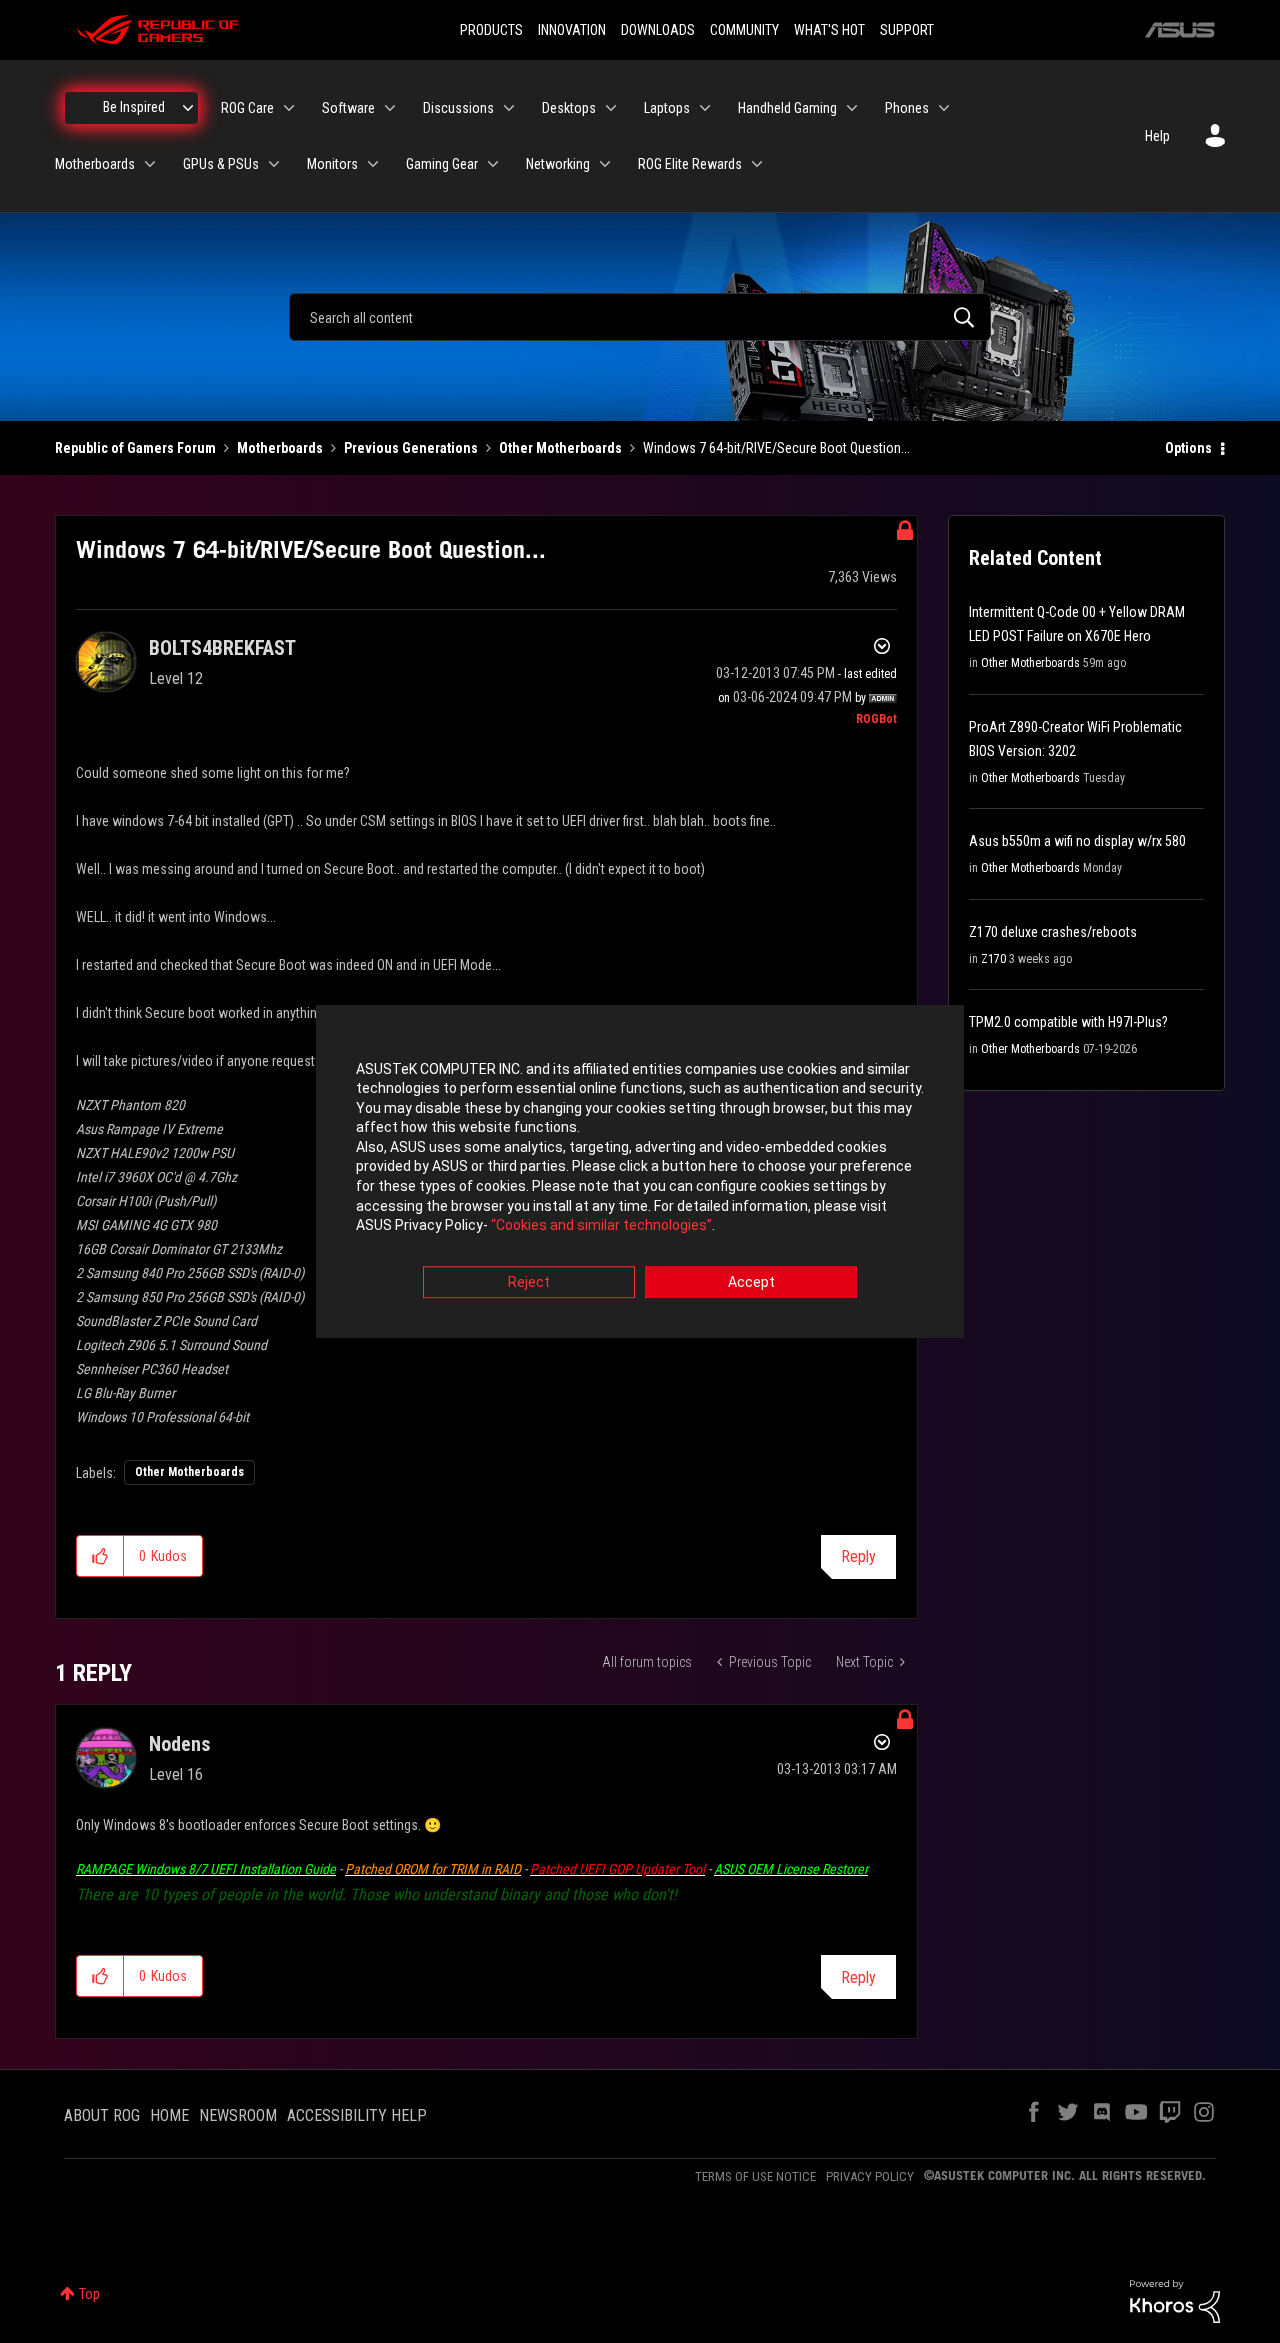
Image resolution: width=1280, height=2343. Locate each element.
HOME (169, 2115)
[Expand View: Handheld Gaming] (852, 108)
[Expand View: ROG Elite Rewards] (757, 164)
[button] (100, 1556)
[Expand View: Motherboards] (150, 164)
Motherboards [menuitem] (95, 164)
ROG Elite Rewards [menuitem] (690, 164)
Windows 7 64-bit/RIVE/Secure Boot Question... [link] (776, 448)
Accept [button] (751, 1282)
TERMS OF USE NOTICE (755, 2176)
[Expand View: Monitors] (373, 164)
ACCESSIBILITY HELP (357, 2115)
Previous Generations (411, 448)
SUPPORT (907, 30)
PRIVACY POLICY (870, 2176)
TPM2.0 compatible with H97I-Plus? (1068, 1022)
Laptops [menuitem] (667, 108)
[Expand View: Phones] (944, 108)
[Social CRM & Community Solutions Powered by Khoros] (1175, 2300)
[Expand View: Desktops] (611, 108)
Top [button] (89, 2294)
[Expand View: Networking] (605, 164)
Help (1157, 136)
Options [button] (1188, 448)
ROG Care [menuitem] (247, 108)
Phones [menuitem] (907, 108)
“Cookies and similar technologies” (601, 1226)
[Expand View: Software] (390, 108)
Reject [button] (529, 1282)
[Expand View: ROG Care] (289, 108)
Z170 (993, 959)
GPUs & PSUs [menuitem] (221, 164)
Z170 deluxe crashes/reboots (1053, 932)
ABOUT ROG (102, 2115)
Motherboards (280, 448)
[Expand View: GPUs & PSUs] (274, 164)
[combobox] (640, 317)
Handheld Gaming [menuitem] (787, 108)
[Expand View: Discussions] (509, 108)
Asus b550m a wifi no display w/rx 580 (1077, 841)
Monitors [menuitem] (332, 164)
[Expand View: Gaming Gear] (493, 164)
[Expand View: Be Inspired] (188, 108)
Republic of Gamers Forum (135, 448)
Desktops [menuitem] (569, 108)
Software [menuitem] (348, 108)
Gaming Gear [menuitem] (442, 164)
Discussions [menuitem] (458, 108)
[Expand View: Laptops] (705, 108)
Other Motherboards (560, 448)
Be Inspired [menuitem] (134, 107)
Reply (858, 1556)
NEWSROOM (238, 2115)
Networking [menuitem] (558, 164)
